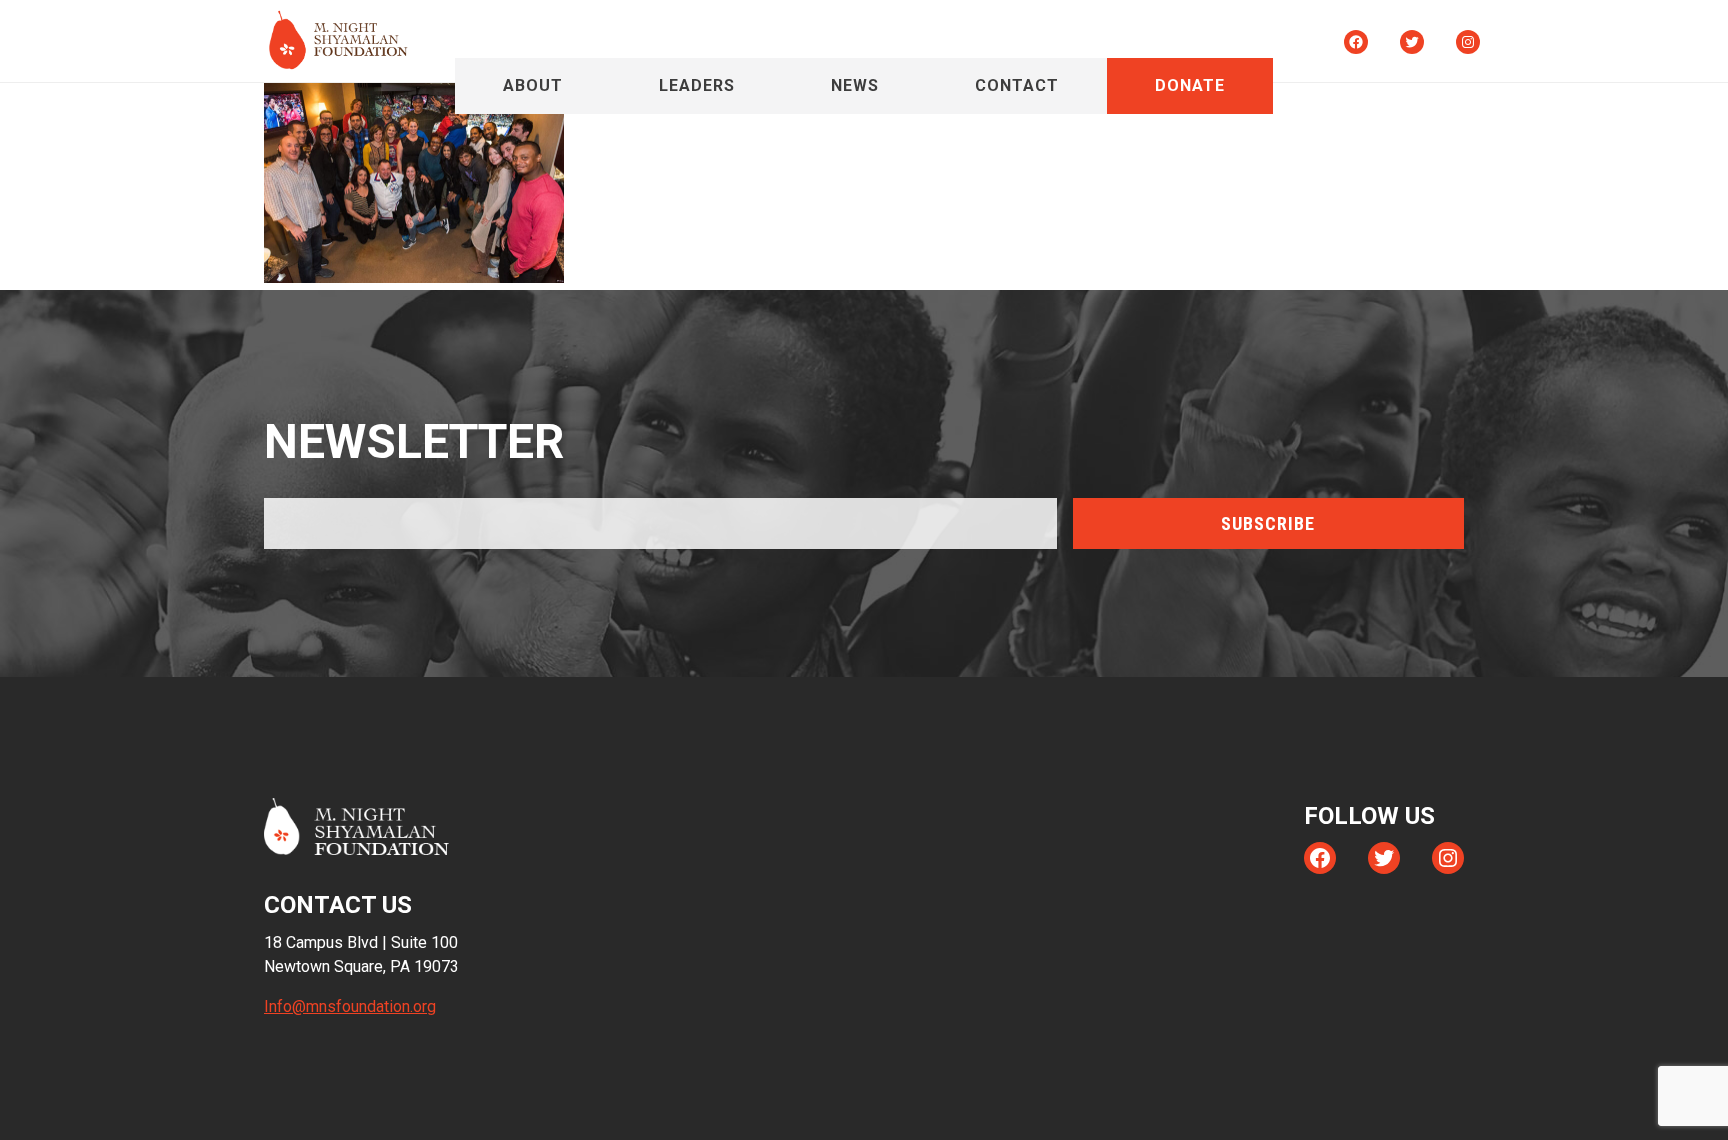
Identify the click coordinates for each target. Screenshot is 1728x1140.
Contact (1017, 85)
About (533, 85)
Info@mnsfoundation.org (350, 1006)
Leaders (697, 85)
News (855, 85)
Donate (1190, 85)
